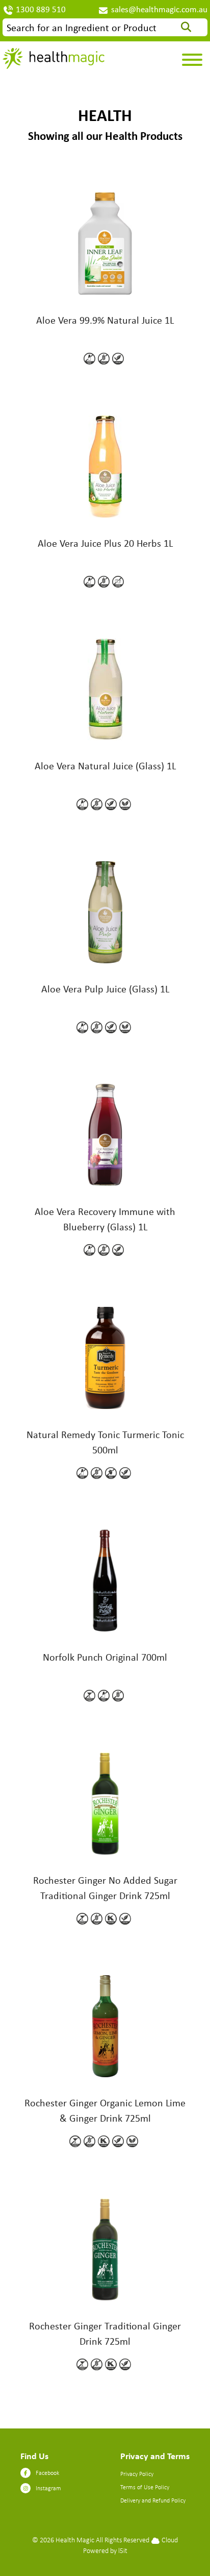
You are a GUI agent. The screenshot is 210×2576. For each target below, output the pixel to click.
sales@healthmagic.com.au (159, 9)
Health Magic (75, 2539)
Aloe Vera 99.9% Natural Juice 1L (105, 320)
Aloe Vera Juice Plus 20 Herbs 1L (105, 543)
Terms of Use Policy (145, 2487)
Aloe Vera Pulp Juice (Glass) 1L (105, 989)
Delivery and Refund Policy (153, 2500)
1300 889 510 (41, 9)
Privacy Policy (137, 2474)
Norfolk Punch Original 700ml (105, 1657)
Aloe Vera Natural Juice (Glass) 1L (105, 765)
